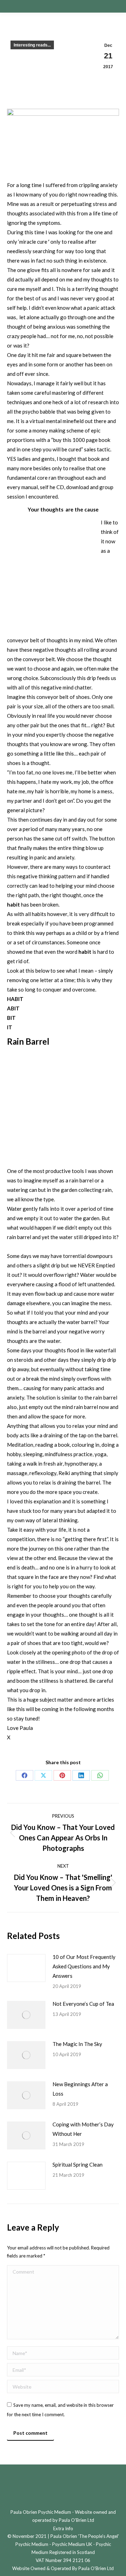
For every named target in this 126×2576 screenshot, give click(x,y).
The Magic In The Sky (77, 2044)
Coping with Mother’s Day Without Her (83, 2129)
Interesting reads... (32, 45)
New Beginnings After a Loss (80, 2089)
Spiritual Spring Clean (78, 2164)
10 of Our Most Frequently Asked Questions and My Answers (84, 1966)
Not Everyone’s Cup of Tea (83, 2004)
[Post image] (26, 1968)
